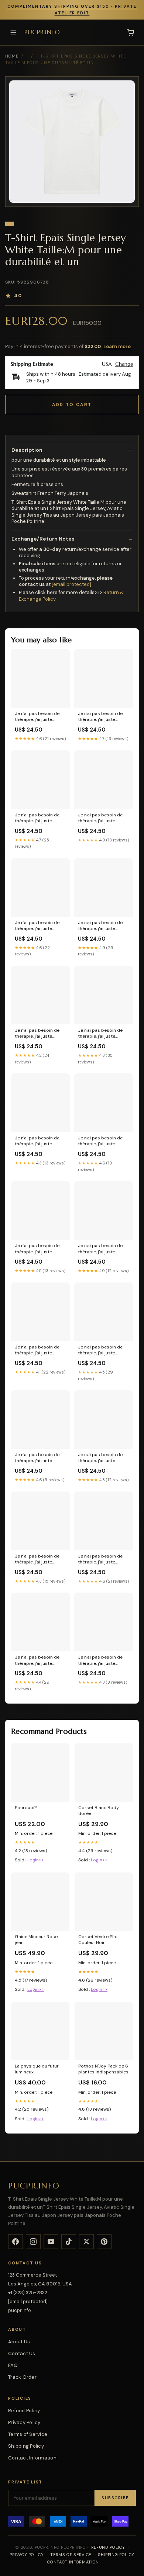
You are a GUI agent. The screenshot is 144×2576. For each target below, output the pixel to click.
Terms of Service (28, 2434)
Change (124, 364)
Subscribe (115, 2498)
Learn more (117, 346)
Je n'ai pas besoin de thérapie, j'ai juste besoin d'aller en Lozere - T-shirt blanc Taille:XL (40, 1141)
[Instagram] (33, 2242)
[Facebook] (16, 2242)
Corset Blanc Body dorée (99, 1811)
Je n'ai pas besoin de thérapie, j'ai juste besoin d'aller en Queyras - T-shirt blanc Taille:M (103, 1249)
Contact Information (32, 2458)
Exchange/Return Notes (43, 539)
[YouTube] (51, 2242)
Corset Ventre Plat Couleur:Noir (98, 1940)
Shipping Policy (26, 2446)
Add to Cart (72, 405)
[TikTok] (69, 2242)
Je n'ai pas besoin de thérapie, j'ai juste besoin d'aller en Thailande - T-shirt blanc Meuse (37, 1350)
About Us (19, 2342)
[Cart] (131, 32)
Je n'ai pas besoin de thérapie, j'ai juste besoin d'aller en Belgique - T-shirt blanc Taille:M (103, 1350)
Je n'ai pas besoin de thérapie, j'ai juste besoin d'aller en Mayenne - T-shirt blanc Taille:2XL (40, 1559)
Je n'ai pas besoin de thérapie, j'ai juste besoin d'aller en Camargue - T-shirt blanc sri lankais (37, 818)
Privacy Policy (24, 2422)
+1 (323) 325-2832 (28, 2293)
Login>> (36, 1860)
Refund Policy (24, 2411)
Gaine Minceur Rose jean (36, 1940)
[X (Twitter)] (86, 2242)
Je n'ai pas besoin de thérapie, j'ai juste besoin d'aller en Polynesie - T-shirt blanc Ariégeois (100, 1141)
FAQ (13, 2365)
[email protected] (71, 584)
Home (12, 56)
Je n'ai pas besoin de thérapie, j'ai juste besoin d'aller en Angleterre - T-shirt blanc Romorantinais (37, 1249)
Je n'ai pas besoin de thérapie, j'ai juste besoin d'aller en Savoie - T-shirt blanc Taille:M (103, 1458)
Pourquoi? (26, 1808)
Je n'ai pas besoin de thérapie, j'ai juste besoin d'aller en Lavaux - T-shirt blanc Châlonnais (40, 1458)
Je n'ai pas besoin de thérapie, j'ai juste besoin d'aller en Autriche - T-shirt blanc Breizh (40, 717)
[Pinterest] (104, 2242)
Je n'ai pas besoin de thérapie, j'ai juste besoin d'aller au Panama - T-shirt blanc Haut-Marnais (102, 926)
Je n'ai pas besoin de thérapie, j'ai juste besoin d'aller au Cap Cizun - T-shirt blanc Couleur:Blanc (37, 926)
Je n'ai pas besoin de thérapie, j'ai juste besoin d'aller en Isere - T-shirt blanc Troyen (103, 1034)
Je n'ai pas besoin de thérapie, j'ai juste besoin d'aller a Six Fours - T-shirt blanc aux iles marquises (100, 818)
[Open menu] (13, 32)
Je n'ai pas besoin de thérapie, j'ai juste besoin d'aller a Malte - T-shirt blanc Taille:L (102, 717)
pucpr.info (42, 32)
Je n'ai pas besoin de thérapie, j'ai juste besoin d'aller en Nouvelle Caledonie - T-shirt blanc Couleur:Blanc (103, 1660)
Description (27, 450)
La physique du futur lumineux (37, 2069)
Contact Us (22, 2353)
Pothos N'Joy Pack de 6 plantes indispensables (103, 2069)
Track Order (22, 2377)
